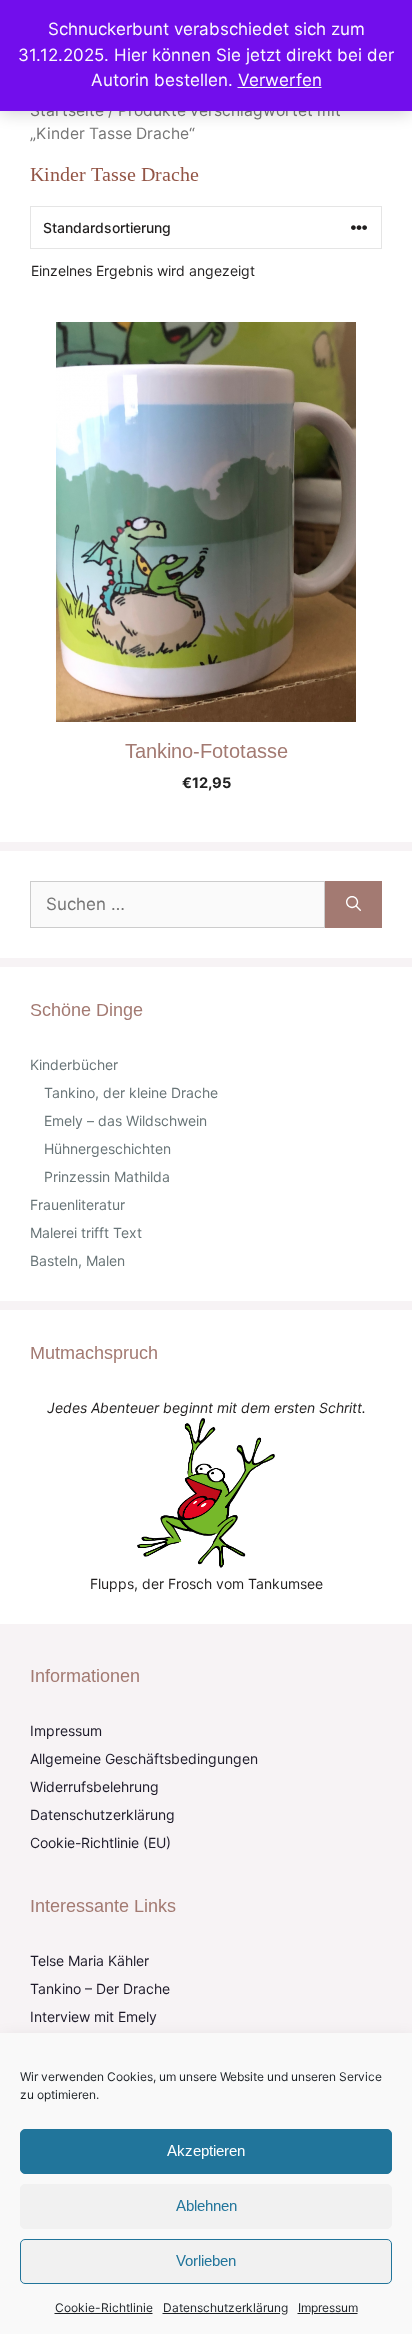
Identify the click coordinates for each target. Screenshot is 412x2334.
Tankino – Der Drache (100, 1988)
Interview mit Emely (93, 2016)
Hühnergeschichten (107, 1148)
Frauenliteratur (77, 1204)
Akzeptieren (206, 2150)
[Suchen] (353, 905)
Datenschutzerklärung (225, 2307)
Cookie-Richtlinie (104, 2307)
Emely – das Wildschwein (125, 1120)
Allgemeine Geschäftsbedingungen (144, 1758)
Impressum (328, 2307)
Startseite (67, 110)
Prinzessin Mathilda (107, 1176)
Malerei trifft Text (86, 1232)
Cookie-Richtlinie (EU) (100, 1842)
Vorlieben (206, 2260)
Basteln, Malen (77, 1260)
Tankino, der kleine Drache (131, 1092)
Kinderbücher (74, 1064)
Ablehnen (206, 2205)
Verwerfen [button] (280, 80)
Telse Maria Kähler (89, 1960)
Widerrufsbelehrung (94, 1786)
